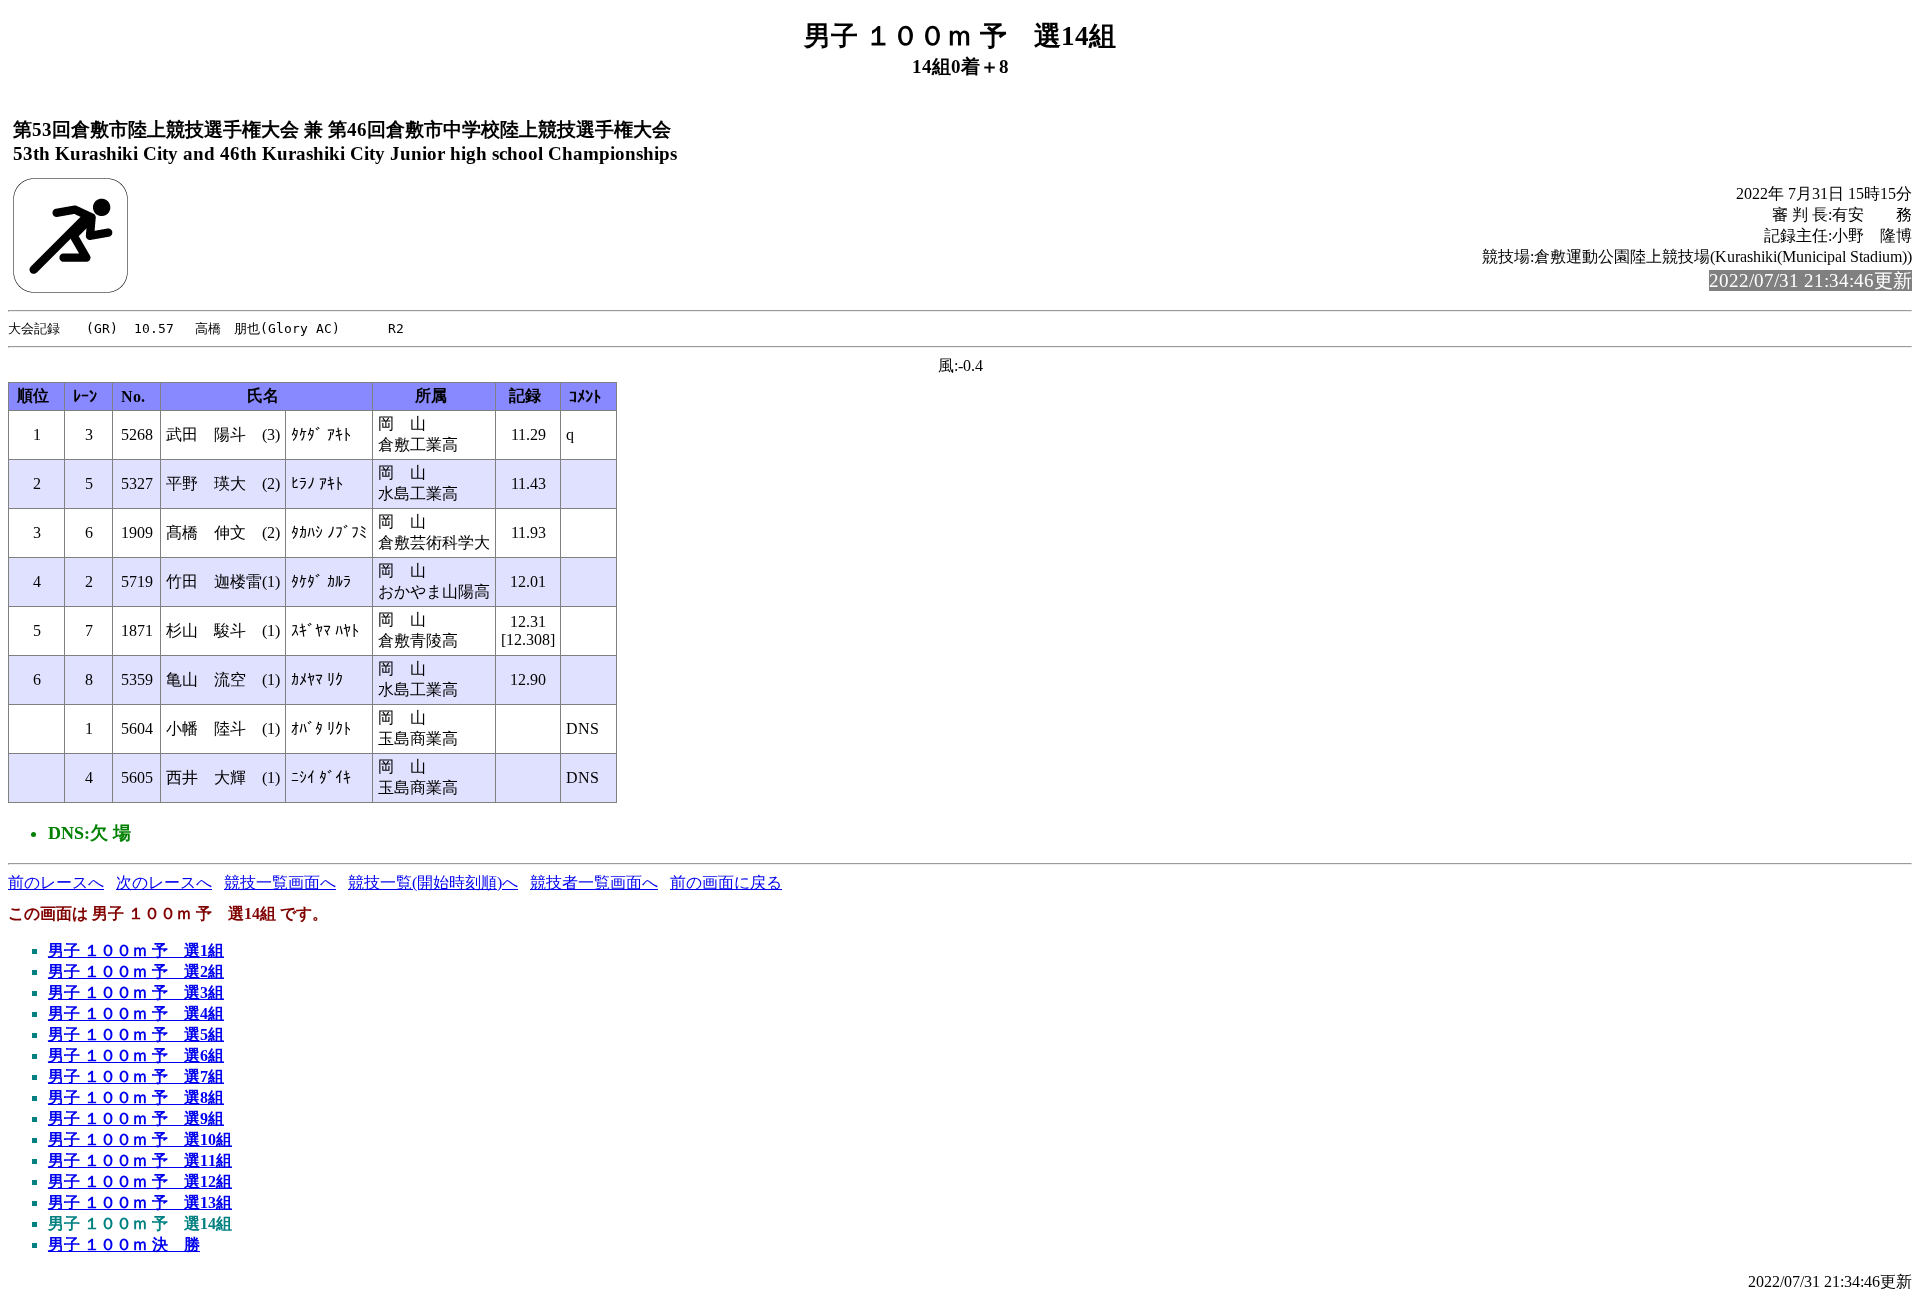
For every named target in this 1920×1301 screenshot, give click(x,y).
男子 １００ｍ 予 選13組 (140, 1202)
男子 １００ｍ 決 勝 (124, 1244)
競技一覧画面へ (280, 882)
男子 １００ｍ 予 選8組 (136, 1097)
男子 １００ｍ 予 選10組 (140, 1139)
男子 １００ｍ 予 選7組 (136, 1076)
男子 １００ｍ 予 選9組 (136, 1118)
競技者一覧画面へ (594, 882)
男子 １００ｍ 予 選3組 (136, 992)
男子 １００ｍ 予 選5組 (136, 1034)
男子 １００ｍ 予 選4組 (136, 1013)
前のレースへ (56, 882)
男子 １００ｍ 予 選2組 (136, 971)
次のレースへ (164, 882)
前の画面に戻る (726, 882)
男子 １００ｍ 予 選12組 (140, 1181)
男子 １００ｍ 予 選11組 (140, 1160)
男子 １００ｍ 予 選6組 (136, 1055)
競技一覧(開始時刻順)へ (433, 882)
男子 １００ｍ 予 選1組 (136, 950)
